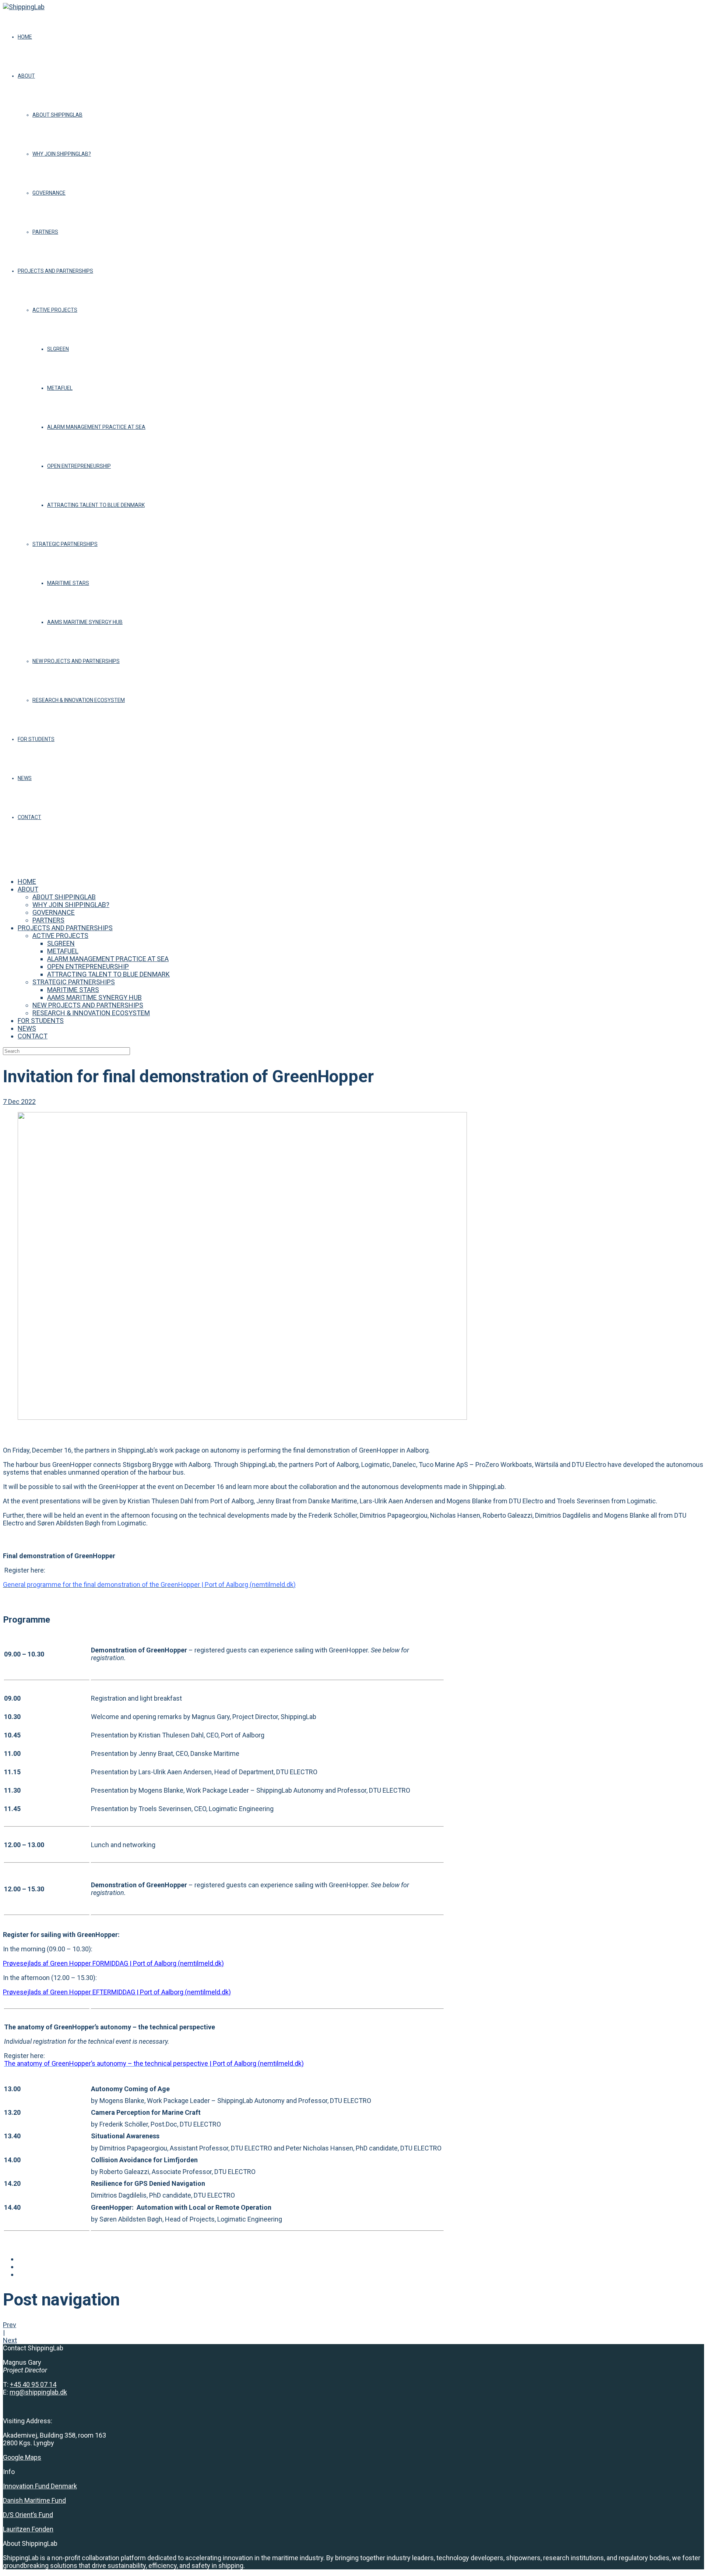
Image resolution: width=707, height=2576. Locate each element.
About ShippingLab (57, 115)
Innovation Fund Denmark (40, 2486)
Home (25, 37)
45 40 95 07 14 (35, 2384)
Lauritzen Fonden (28, 2529)
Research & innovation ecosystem (79, 700)
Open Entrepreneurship (79, 466)
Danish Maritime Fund (34, 2500)
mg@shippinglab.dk (38, 2392)
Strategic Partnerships (65, 544)
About (26, 76)
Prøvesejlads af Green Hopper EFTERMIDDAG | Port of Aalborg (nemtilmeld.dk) (117, 1992)
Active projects (55, 310)
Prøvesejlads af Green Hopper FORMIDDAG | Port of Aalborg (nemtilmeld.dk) (113, 1963)
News (25, 778)
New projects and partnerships (76, 661)
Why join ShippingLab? (62, 154)
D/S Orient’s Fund (28, 2515)
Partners (45, 232)
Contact (29, 817)
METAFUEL (60, 388)
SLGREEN (58, 349)
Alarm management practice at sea (96, 427)
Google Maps (22, 2457)
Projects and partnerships (55, 271)
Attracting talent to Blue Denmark (96, 505)
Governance (49, 193)
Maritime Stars (68, 583)
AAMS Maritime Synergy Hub (85, 622)
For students (36, 739)
